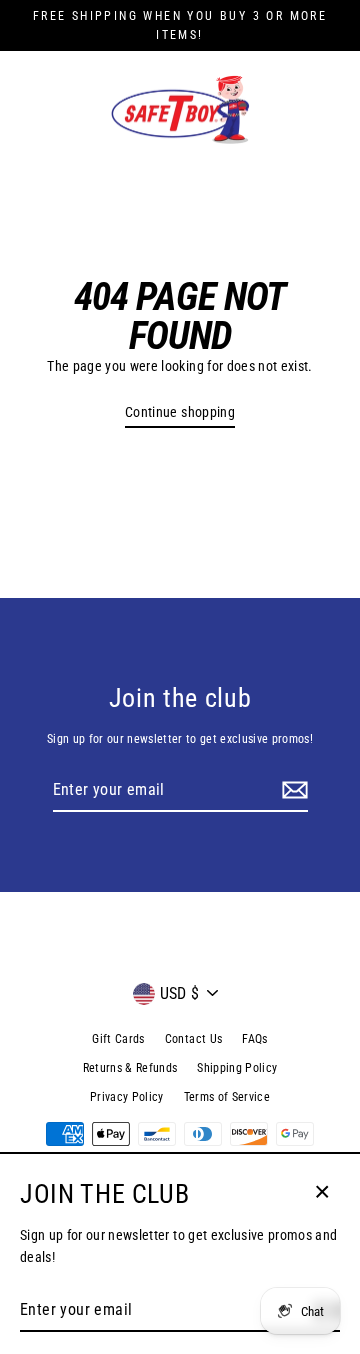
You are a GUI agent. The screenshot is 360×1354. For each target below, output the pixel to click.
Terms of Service (227, 1097)
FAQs (254, 1039)
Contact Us (193, 1039)
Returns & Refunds (130, 1068)
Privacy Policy (127, 1097)
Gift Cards (118, 1039)
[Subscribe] (292, 791)
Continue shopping (180, 412)
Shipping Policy (237, 1068)
